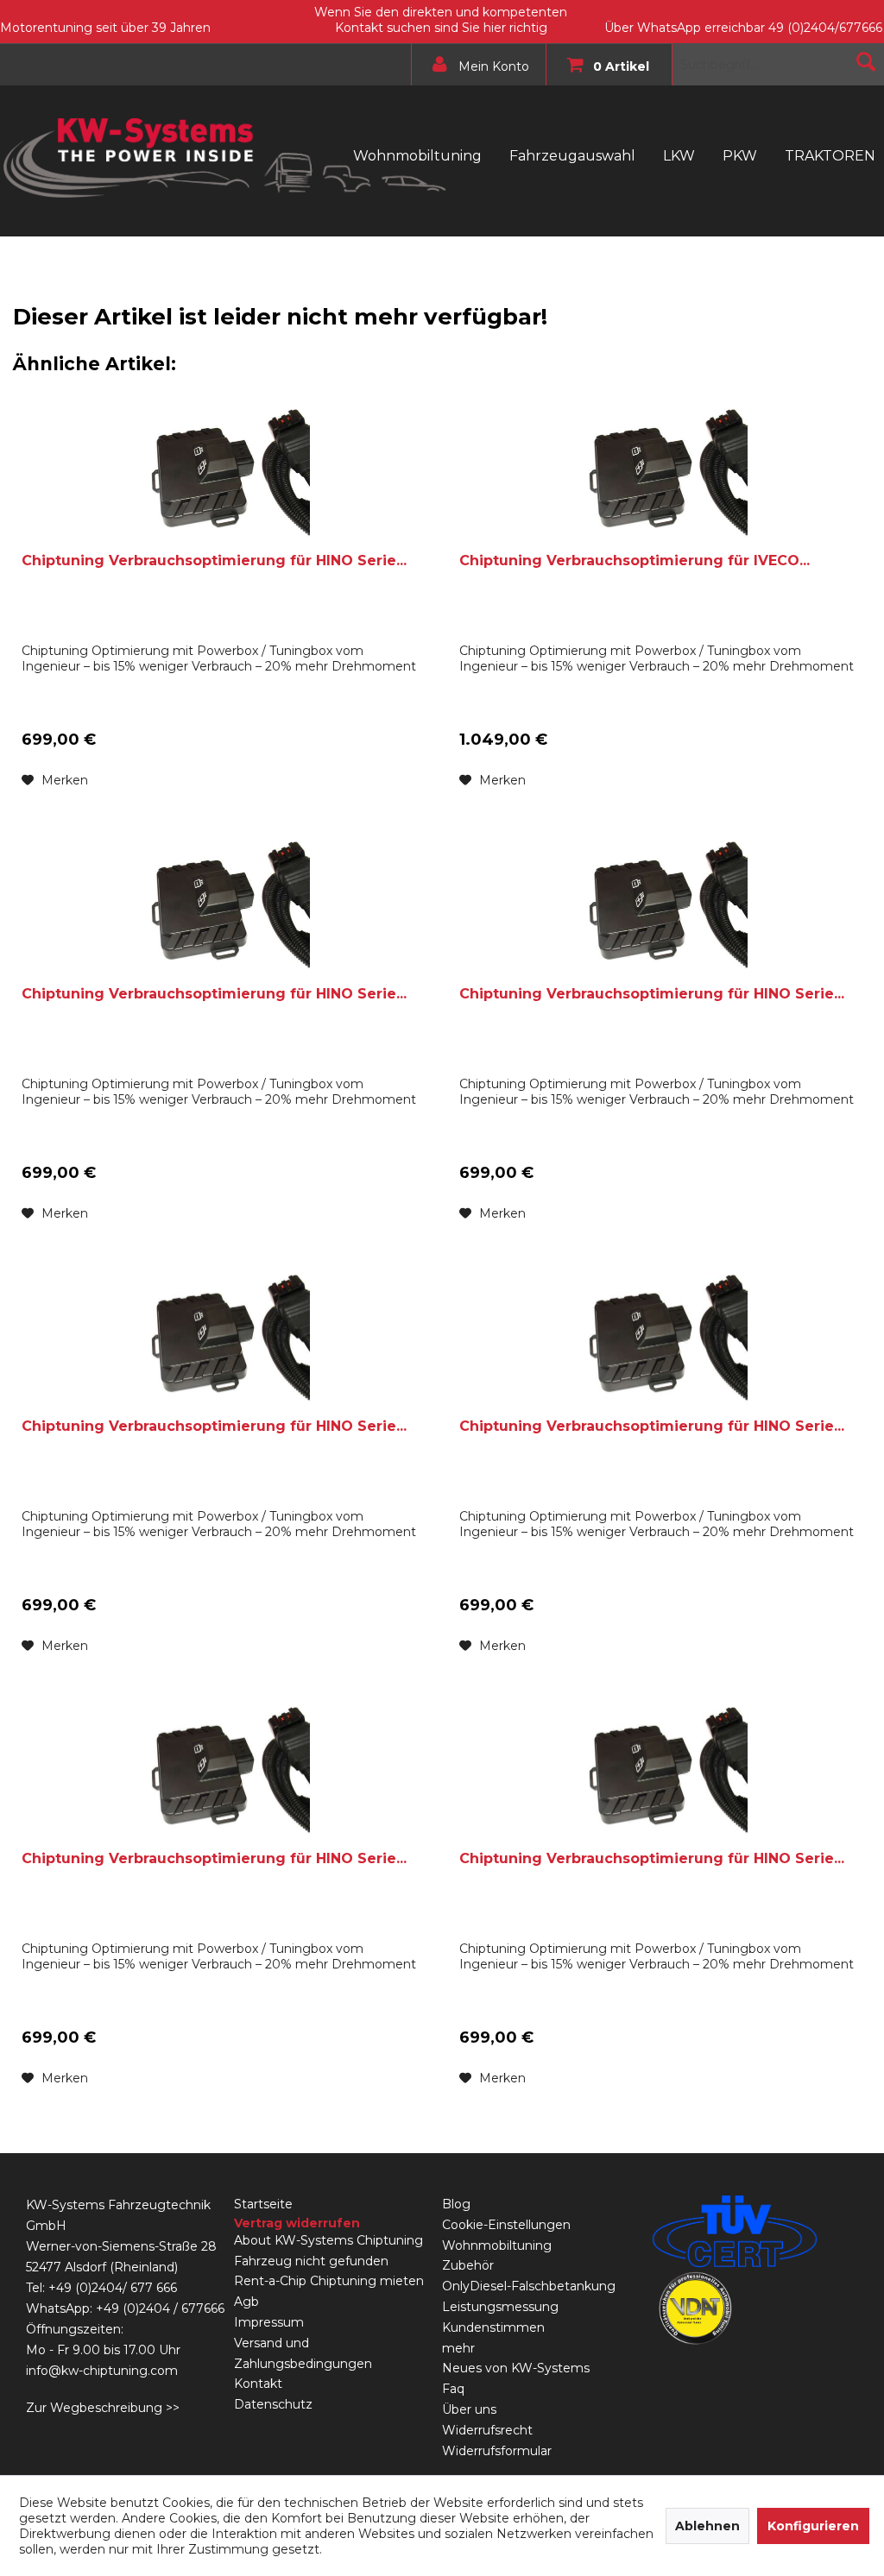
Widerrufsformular (497, 2451)
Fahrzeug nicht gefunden (311, 2261)
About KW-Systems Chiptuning (328, 2240)
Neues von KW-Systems (516, 2368)
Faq (453, 2389)
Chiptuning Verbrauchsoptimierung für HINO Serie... (214, 561)
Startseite (263, 2204)
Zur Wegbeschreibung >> (103, 2408)
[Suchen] (866, 61)
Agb (246, 2302)
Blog (456, 2204)
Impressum (269, 2322)
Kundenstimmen (493, 2327)
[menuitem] (474, 65)
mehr (458, 2348)
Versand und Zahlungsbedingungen (303, 2353)
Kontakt (258, 2384)
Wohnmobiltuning (497, 2245)
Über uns (469, 2409)
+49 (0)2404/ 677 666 (113, 2288)
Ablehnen (707, 2526)
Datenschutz (273, 2404)
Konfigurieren (813, 2526)
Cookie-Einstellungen (506, 2225)
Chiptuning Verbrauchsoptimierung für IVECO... (635, 561)
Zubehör (468, 2265)
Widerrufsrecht (487, 2430)
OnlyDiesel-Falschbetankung (529, 2286)
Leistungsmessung (500, 2307)
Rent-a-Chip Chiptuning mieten (329, 2281)
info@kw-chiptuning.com (102, 2371)
